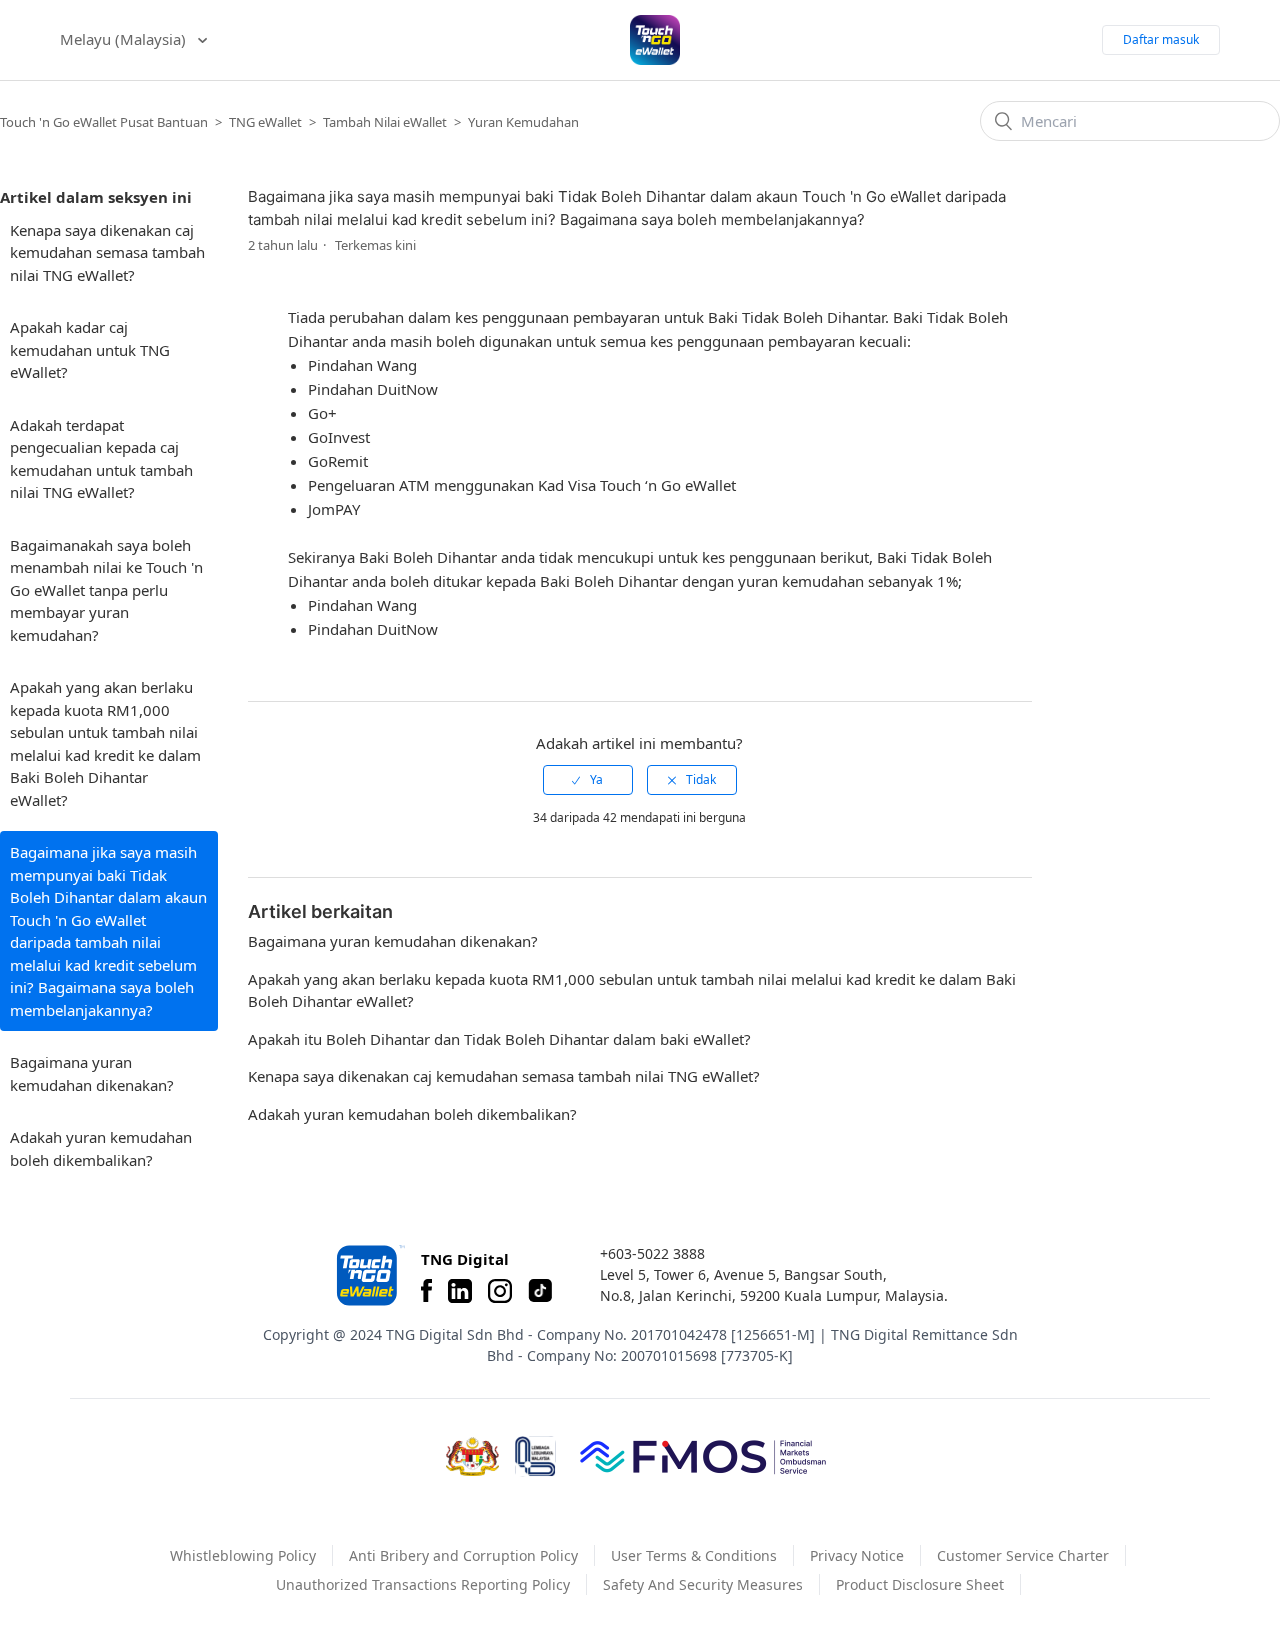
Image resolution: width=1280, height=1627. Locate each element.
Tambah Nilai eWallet (385, 122)
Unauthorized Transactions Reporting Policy (423, 1584)
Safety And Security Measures (703, 1584)
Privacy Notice (857, 1555)
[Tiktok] (540, 1291)
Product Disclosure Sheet (920, 1584)
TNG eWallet (265, 122)
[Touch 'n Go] (369, 1275)
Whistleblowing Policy (243, 1555)
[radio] (588, 780)
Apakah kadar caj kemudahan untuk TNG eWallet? (90, 349)
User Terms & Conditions (694, 1555)
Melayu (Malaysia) (125, 39)
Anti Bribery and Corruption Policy (463, 1555)
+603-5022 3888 (652, 1253)
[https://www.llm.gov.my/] (535, 1456)
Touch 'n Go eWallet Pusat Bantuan (104, 122)
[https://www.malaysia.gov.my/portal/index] (472, 1457)
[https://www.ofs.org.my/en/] (703, 1456)
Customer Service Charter (1023, 1555)
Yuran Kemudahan (523, 122)
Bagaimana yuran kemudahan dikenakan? (92, 1073)
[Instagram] (500, 1291)
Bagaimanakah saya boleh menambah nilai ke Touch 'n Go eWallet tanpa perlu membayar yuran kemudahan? (106, 590)
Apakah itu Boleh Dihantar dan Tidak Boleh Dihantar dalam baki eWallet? (499, 1039)
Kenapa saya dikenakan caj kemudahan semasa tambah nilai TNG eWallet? (107, 252)
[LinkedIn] (460, 1291)
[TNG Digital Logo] (655, 40)
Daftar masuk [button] (1161, 39)
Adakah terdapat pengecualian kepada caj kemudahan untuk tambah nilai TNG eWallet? (101, 459)
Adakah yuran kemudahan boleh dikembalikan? (101, 1148)
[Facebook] (426, 1291)
